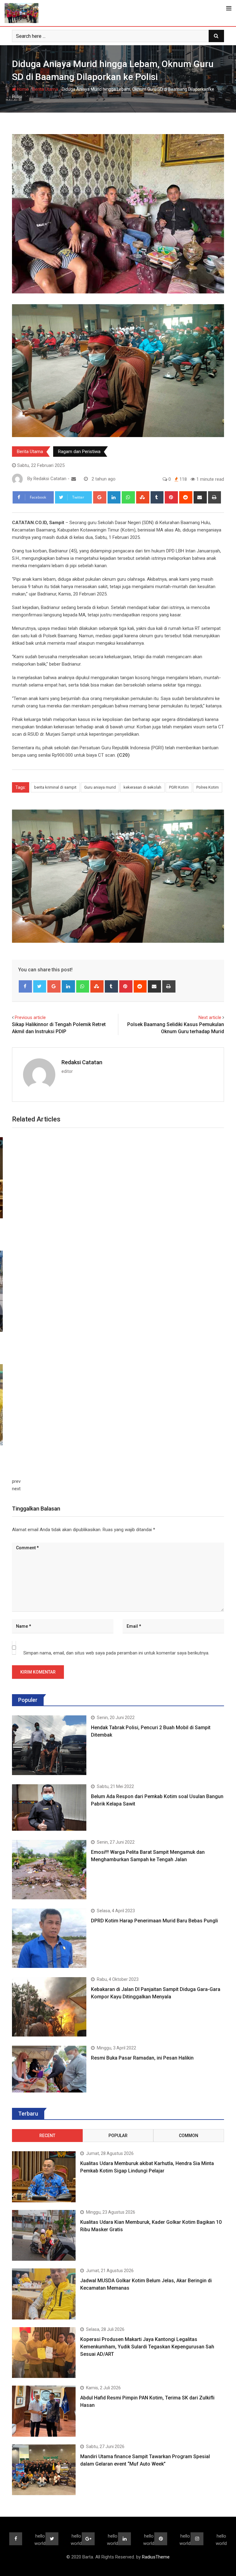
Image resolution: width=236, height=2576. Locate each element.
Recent (47, 2136)
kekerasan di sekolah (142, 787)
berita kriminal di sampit (55, 787)
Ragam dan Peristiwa (79, 452)
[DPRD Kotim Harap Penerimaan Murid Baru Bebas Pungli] (49, 1938)
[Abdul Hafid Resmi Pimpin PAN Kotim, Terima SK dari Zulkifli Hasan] (44, 2411)
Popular (118, 2136)
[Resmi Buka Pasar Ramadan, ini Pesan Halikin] (49, 2069)
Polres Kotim (208, 787)
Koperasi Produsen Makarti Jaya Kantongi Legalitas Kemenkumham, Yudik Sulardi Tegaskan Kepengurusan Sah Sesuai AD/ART (147, 2347)
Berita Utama (45, 89)
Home (22, 89)
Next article (210, 1017)
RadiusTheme (156, 2557)
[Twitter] (40, 986)
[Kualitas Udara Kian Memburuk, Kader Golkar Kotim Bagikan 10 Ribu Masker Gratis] (44, 2236)
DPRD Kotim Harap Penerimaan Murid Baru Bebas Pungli (154, 1921)
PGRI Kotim (179, 787)
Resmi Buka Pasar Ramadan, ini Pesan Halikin (142, 2058)
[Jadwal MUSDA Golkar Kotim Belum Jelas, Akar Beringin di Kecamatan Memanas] (44, 2294)
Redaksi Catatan (82, 1062)
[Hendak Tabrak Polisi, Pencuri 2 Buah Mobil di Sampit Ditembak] (49, 1745)
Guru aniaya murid (100, 787)
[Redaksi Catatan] (74, 479)
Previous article (30, 1017)
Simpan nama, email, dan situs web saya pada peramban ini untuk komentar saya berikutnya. (116, 1653)
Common (189, 2136)
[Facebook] (25, 986)
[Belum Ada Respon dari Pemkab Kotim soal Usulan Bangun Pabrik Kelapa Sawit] (49, 1808)
